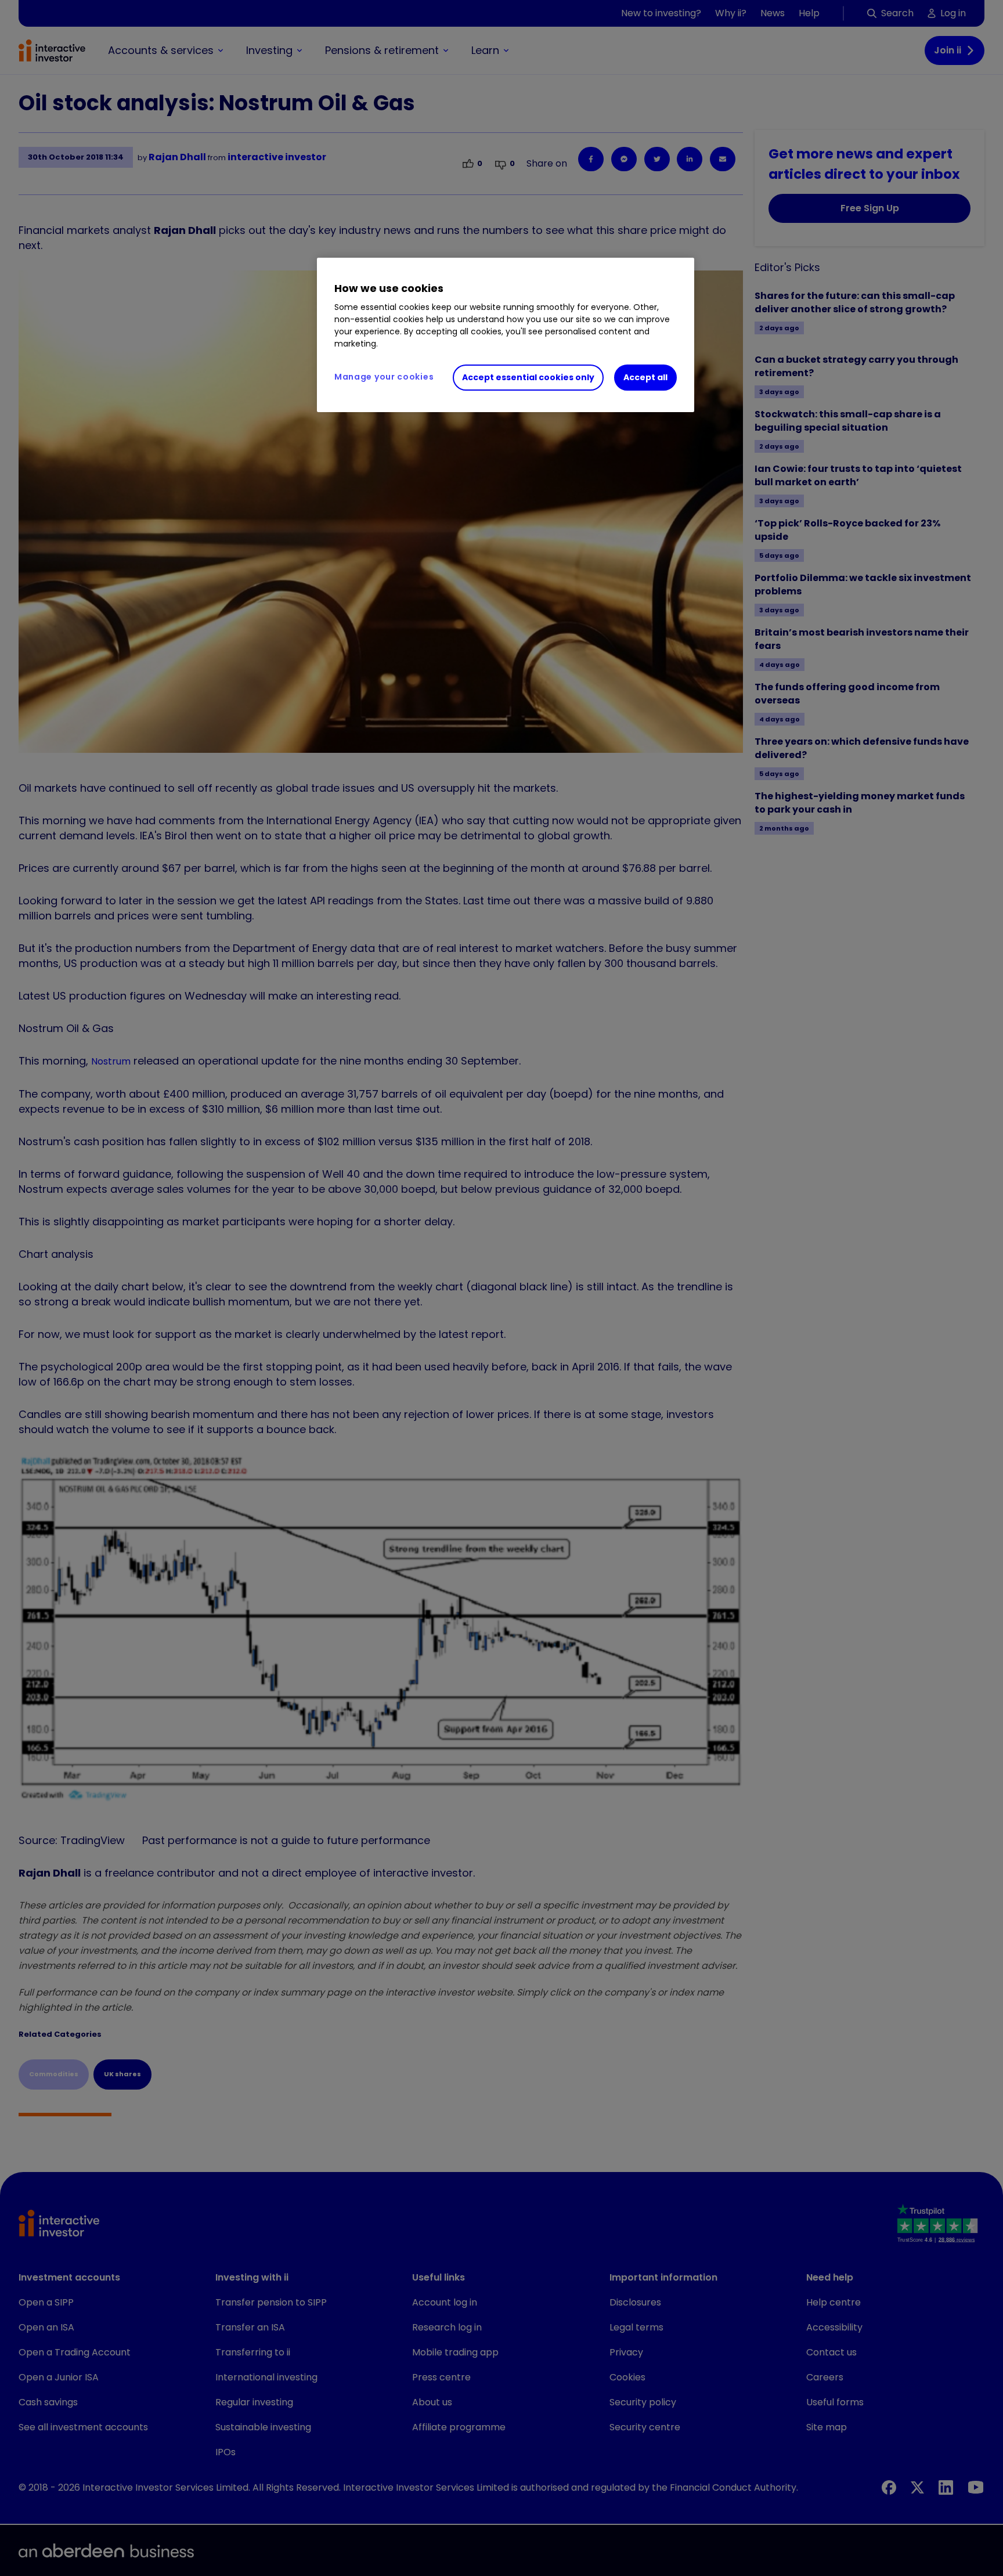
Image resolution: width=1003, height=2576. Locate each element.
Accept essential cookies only (528, 377)
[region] (506, 335)
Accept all (645, 377)
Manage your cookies (384, 377)
